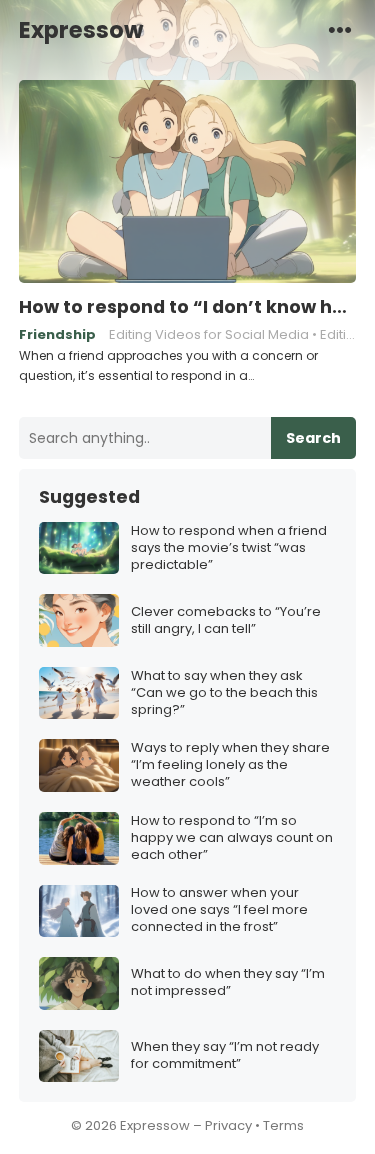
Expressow (81, 30)
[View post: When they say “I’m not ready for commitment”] (79, 1056)
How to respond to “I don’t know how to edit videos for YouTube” (188, 307)
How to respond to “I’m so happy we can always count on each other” (232, 838)
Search (313, 438)
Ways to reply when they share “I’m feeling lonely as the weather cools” (230, 765)
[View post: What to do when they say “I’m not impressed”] (79, 983)
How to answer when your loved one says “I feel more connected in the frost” (219, 910)
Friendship (57, 334)
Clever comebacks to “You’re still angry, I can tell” (226, 621)
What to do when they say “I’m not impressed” (228, 983)
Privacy (228, 1125)
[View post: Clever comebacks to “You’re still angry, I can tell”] (79, 620)
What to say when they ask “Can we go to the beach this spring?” (224, 693)
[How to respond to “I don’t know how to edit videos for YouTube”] (188, 182)
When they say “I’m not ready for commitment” (225, 1056)
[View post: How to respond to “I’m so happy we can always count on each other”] (79, 838)
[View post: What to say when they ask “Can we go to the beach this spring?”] (79, 693)
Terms (283, 1125)
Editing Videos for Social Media (209, 334)
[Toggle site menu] (340, 29)
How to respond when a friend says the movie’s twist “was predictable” (229, 548)
